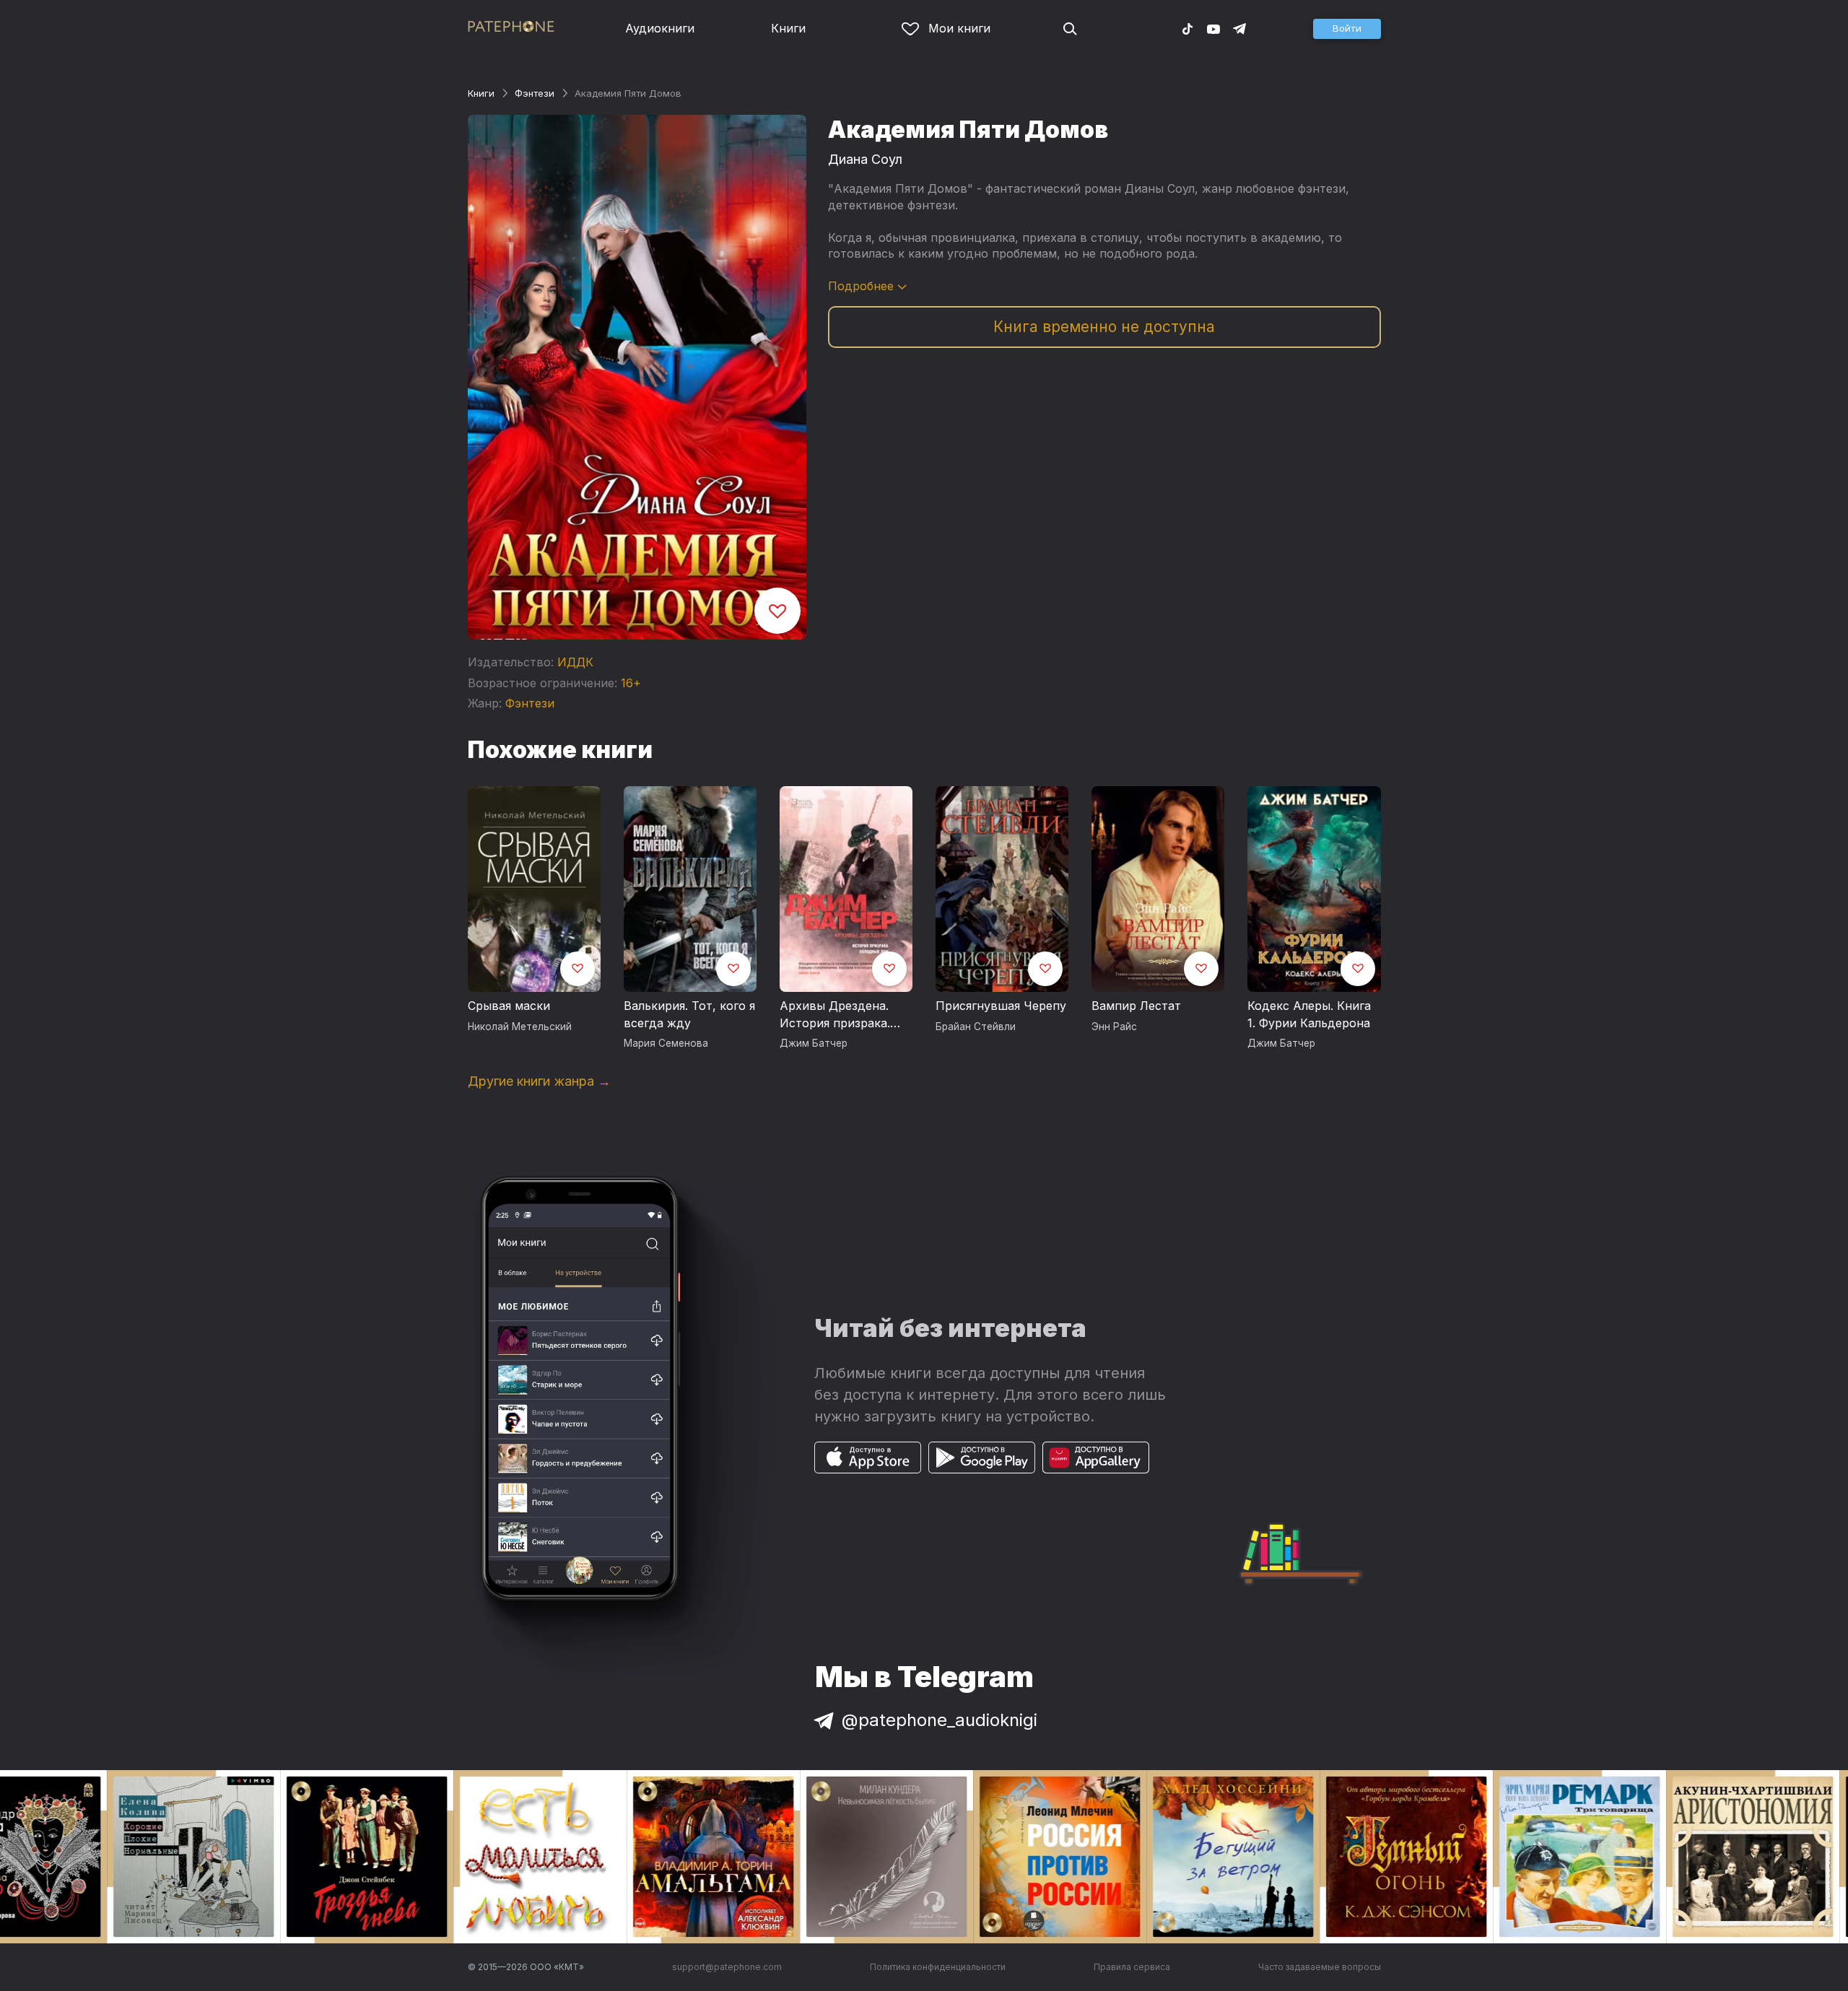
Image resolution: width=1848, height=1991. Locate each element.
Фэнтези (535, 93)
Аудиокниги (660, 28)
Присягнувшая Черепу (1001, 1006)
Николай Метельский (520, 1027)
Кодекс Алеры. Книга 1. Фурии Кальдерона (1309, 1014)
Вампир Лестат (1136, 1006)
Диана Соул (865, 159)
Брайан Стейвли (976, 1027)
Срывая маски (509, 1006)
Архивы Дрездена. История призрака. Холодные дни (835, 1015)
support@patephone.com (727, 1967)
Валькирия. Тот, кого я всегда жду (689, 1014)
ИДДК (575, 662)
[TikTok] (1187, 28)
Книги (788, 28)
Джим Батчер (814, 1043)
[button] (1347, 29)
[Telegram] (1239, 28)
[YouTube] (1213, 28)
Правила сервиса (1132, 1967)
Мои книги (959, 28)
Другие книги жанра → (539, 1081)
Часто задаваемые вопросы (1320, 1967)
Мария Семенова (666, 1043)
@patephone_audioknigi (940, 1720)
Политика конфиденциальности (938, 1967)
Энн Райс (1114, 1027)
